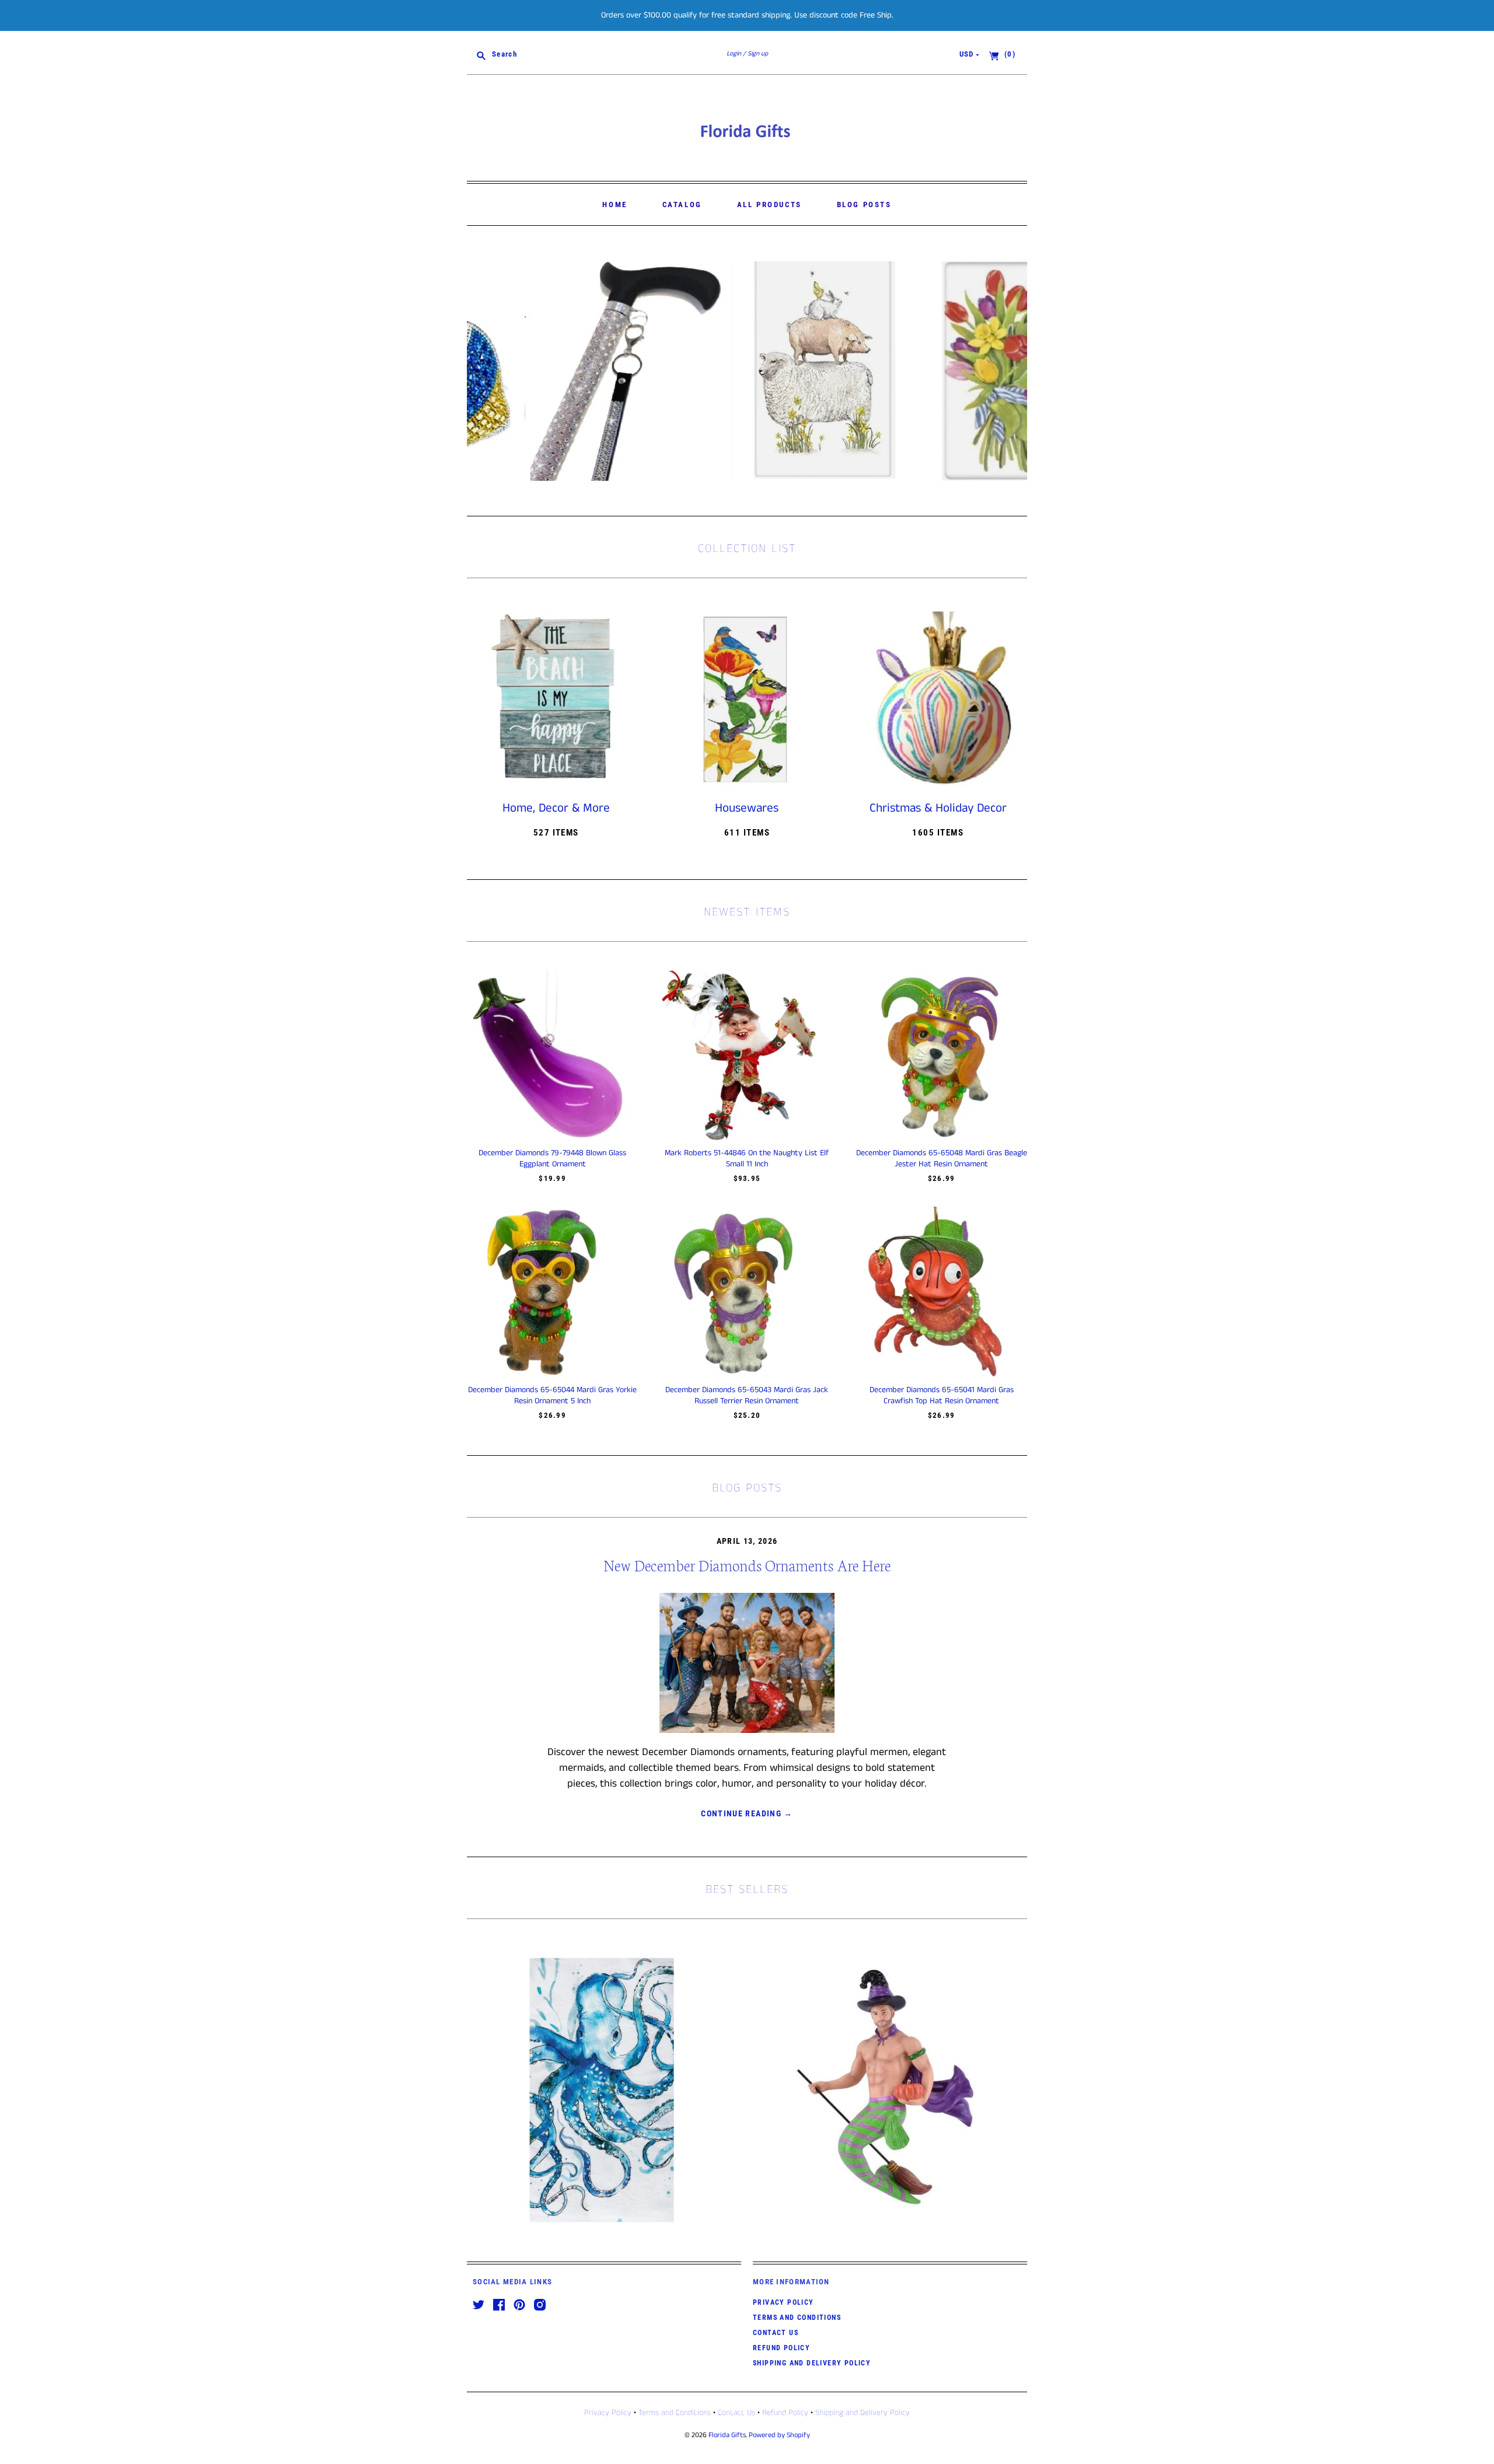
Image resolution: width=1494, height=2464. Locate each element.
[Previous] (480, 371)
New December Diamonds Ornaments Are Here (747, 1565)
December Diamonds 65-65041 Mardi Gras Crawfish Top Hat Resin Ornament (942, 1395)
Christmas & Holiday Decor (938, 808)
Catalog (682, 205)
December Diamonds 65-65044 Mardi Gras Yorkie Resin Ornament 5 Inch (552, 1395)
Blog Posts (864, 205)
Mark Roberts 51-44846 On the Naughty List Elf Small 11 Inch (747, 1158)
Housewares (747, 808)
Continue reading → (747, 1813)
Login (734, 54)
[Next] (1014, 371)
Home (615, 205)
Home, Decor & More (556, 808)
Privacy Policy (783, 2302)
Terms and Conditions (797, 2318)
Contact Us (776, 2333)
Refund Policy (781, 2348)
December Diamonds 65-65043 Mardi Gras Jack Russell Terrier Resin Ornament (747, 1395)
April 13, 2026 (747, 1541)
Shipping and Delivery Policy (812, 2363)
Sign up (758, 54)
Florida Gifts (727, 2435)
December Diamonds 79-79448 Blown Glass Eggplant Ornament (552, 1158)
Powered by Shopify (779, 2435)
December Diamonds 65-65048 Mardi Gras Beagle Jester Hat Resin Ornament (942, 1158)
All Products (769, 205)
